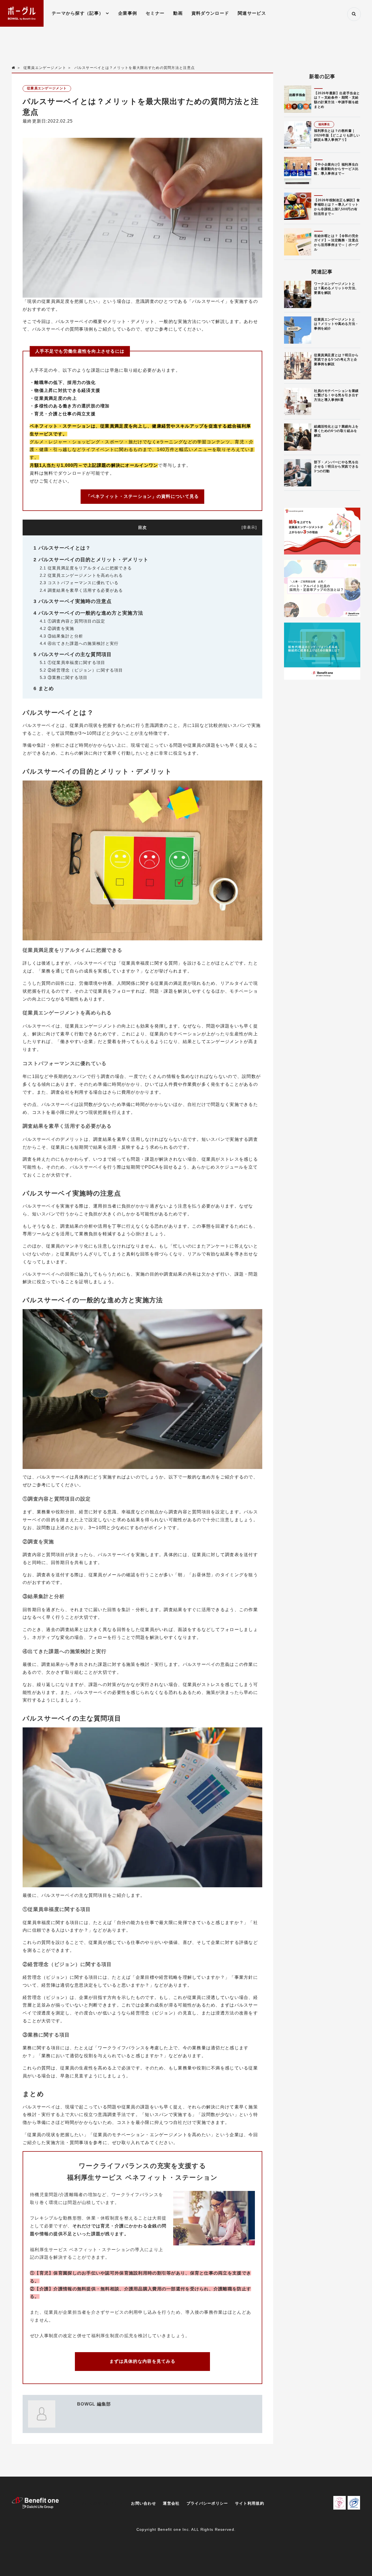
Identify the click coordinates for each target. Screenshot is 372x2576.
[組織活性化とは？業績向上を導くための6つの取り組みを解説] (298, 437)
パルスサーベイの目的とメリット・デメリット (91, 560)
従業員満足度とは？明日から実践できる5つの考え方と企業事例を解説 (336, 360)
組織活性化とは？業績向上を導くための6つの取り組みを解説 (336, 431)
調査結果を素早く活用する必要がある (81, 590)
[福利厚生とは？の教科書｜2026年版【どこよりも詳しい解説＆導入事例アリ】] (298, 135)
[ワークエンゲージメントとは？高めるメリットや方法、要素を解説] (298, 294)
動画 (178, 13)
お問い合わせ (144, 2503)
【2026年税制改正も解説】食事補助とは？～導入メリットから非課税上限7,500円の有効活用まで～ (337, 207)
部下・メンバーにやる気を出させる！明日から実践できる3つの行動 (336, 467)
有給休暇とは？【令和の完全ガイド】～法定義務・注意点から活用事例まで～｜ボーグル (336, 243)
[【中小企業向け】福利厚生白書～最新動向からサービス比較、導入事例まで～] (298, 170)
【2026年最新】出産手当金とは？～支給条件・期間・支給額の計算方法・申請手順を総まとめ (337, 100)
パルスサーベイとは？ (62, 548)
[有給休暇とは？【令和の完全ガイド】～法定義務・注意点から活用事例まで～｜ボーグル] (298, 242)
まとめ (44, 688)
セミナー (155, 13)
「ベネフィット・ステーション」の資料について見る (143, 496)
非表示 (249, 527)
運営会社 (171, 2503)
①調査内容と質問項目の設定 (73, 621)
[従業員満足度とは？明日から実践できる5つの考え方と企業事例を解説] (298, 366)
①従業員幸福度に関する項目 (73, 662)
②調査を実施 (57, 628)
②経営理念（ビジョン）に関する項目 (81, 670)
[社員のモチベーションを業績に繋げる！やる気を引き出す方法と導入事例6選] (298, 401)
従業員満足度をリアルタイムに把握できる (86, 568)
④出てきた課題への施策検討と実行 (79, 643)
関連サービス (252, 13)
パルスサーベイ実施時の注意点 (73, 601)
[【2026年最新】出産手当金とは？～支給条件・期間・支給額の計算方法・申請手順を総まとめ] (298, 99)
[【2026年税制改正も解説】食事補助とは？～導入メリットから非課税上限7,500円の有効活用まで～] (298, 206)
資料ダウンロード (210, 13)
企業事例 (128, 13)
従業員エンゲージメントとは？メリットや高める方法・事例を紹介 (336, 324)
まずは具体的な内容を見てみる (142, 2361)
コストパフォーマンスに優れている (79, 583)
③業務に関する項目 (64, 677)
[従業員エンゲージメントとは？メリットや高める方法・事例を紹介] (298, 330)
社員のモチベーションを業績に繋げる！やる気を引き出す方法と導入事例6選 (336, 395)
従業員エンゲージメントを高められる (81, 575)
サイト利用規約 (250, 2503)
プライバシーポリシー (207, 2503)
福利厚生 (324, 124)
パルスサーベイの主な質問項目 (73, 654)
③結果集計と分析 (61, 636)
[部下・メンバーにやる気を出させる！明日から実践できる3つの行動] (298, 473)
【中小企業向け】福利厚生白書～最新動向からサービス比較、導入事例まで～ (336, 169)
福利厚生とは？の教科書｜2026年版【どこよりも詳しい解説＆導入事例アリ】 (337, 135)
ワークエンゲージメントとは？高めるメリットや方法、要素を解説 (336, 288)
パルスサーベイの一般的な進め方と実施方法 (88, 613)
